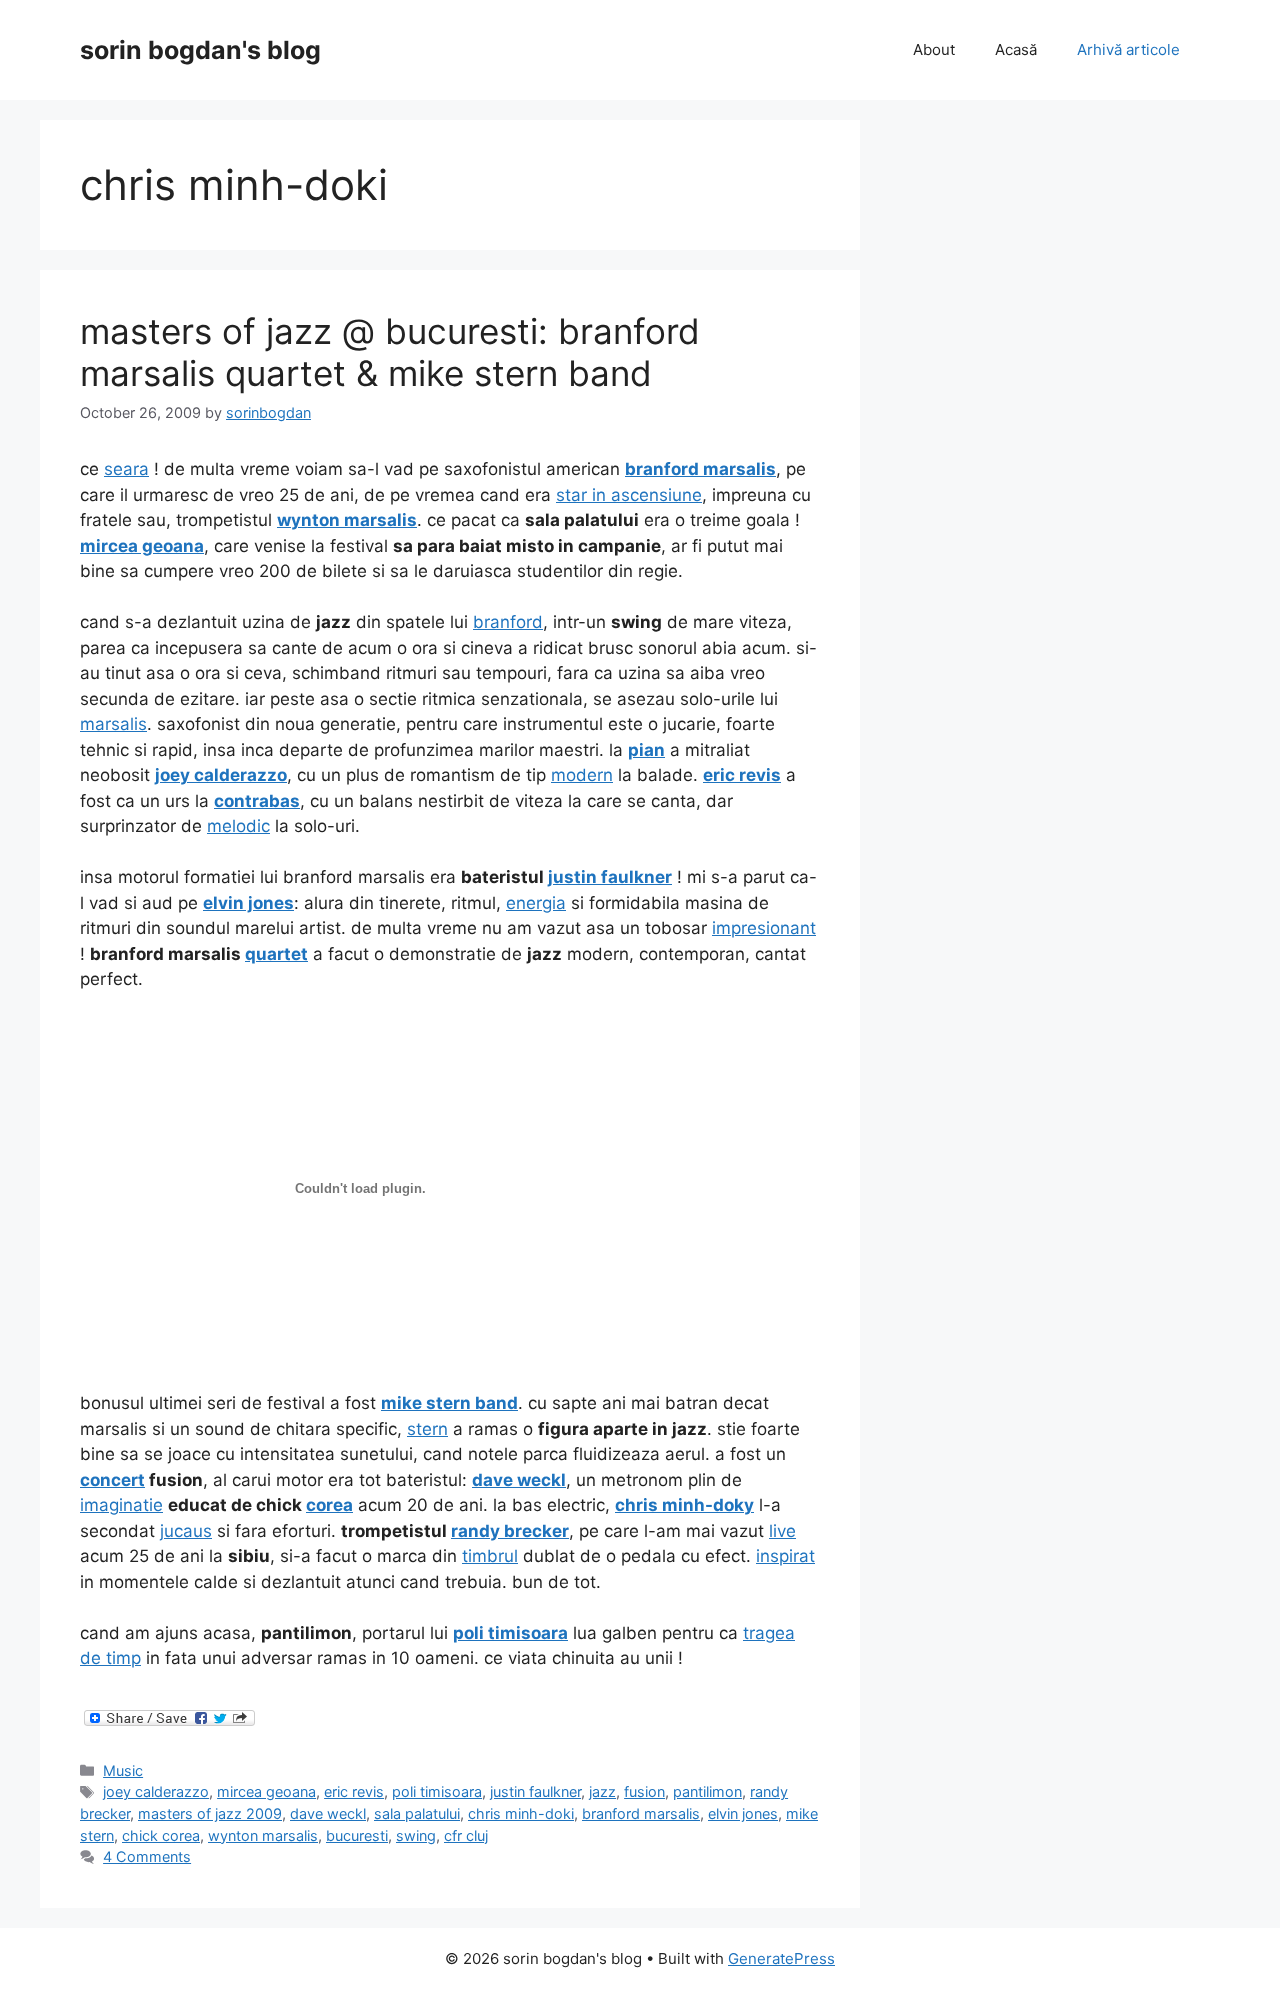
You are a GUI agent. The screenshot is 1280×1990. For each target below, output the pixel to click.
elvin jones (743, 1813)
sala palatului (417, 1813)
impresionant (764, 928)
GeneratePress (781, 1958)
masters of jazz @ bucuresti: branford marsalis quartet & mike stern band (390, 352)
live (782, 1531)
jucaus (186, 1531)
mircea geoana (266, 1791)
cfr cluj (466, 1835)
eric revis (354, 1791)
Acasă (1016, 49)
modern (582, 775)
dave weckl (328, 1813)
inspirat (785, 1556)
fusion (644, 1791)
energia (536, 903)
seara (126, 469)
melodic (238, 826)
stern (427, 1429)
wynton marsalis (263, 1835)
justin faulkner (535, 1791)
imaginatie (121, 1505)
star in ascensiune (629, 495)
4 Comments (147, 1856)
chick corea (161, 1835)
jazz (602, 1791)
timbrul (490, 1556)
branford (508, 622)
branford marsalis (641, 1813)
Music (123, 1770)
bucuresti (357, 1835)
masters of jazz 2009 (210, 1813)
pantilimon (707, 1791)
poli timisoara (437, 1791)
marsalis (113, 724)
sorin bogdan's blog (200, 50)
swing (416, 1835)
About (934, 49)
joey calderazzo (156, 1791)
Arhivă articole (1128, 49)
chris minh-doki (521, 1813)
